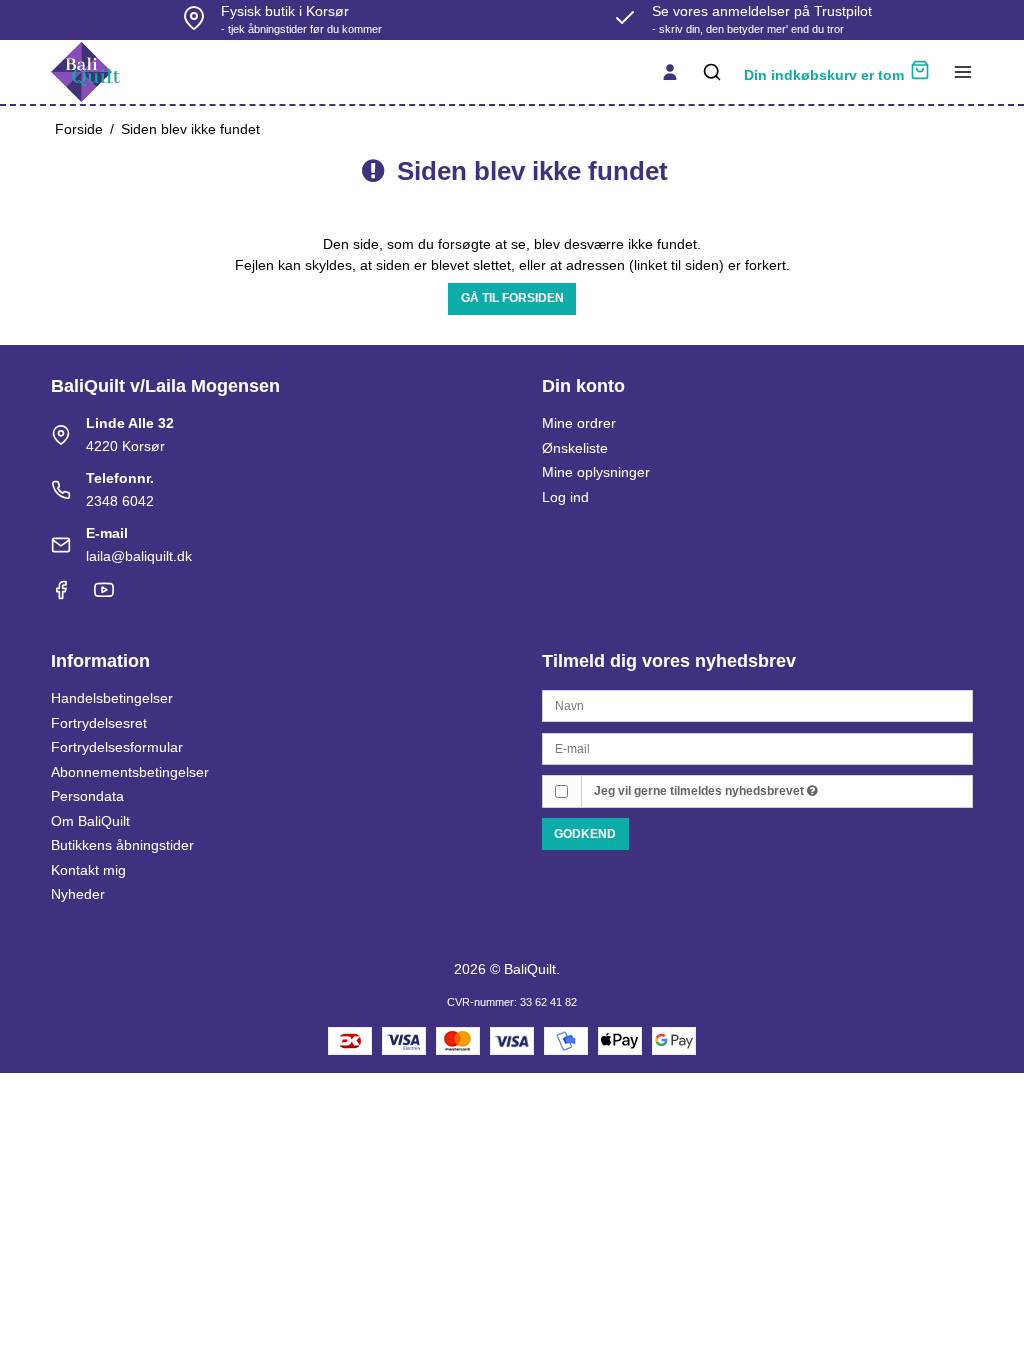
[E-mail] (757, 747)
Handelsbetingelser (112, 698)
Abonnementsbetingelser (130, 772)
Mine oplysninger (596, 472)
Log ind (565, 497)
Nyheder (78, 894)
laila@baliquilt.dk (139, 556)
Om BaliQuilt (90, 821)
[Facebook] (61, 595)
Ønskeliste (575, 448)
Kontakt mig (88, 870)
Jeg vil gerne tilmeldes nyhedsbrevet (700, 791)
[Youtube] (104, 595)
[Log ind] (670, 72)
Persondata (87, 796)
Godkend (585, 834)
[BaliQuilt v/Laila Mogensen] (85, 72)
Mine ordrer (579, 423)
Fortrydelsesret (99, 723)
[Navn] (757, 705)
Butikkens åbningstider (122, 845)
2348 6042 (120, 501)
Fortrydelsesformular (117, 747)
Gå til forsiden (512, 298)
